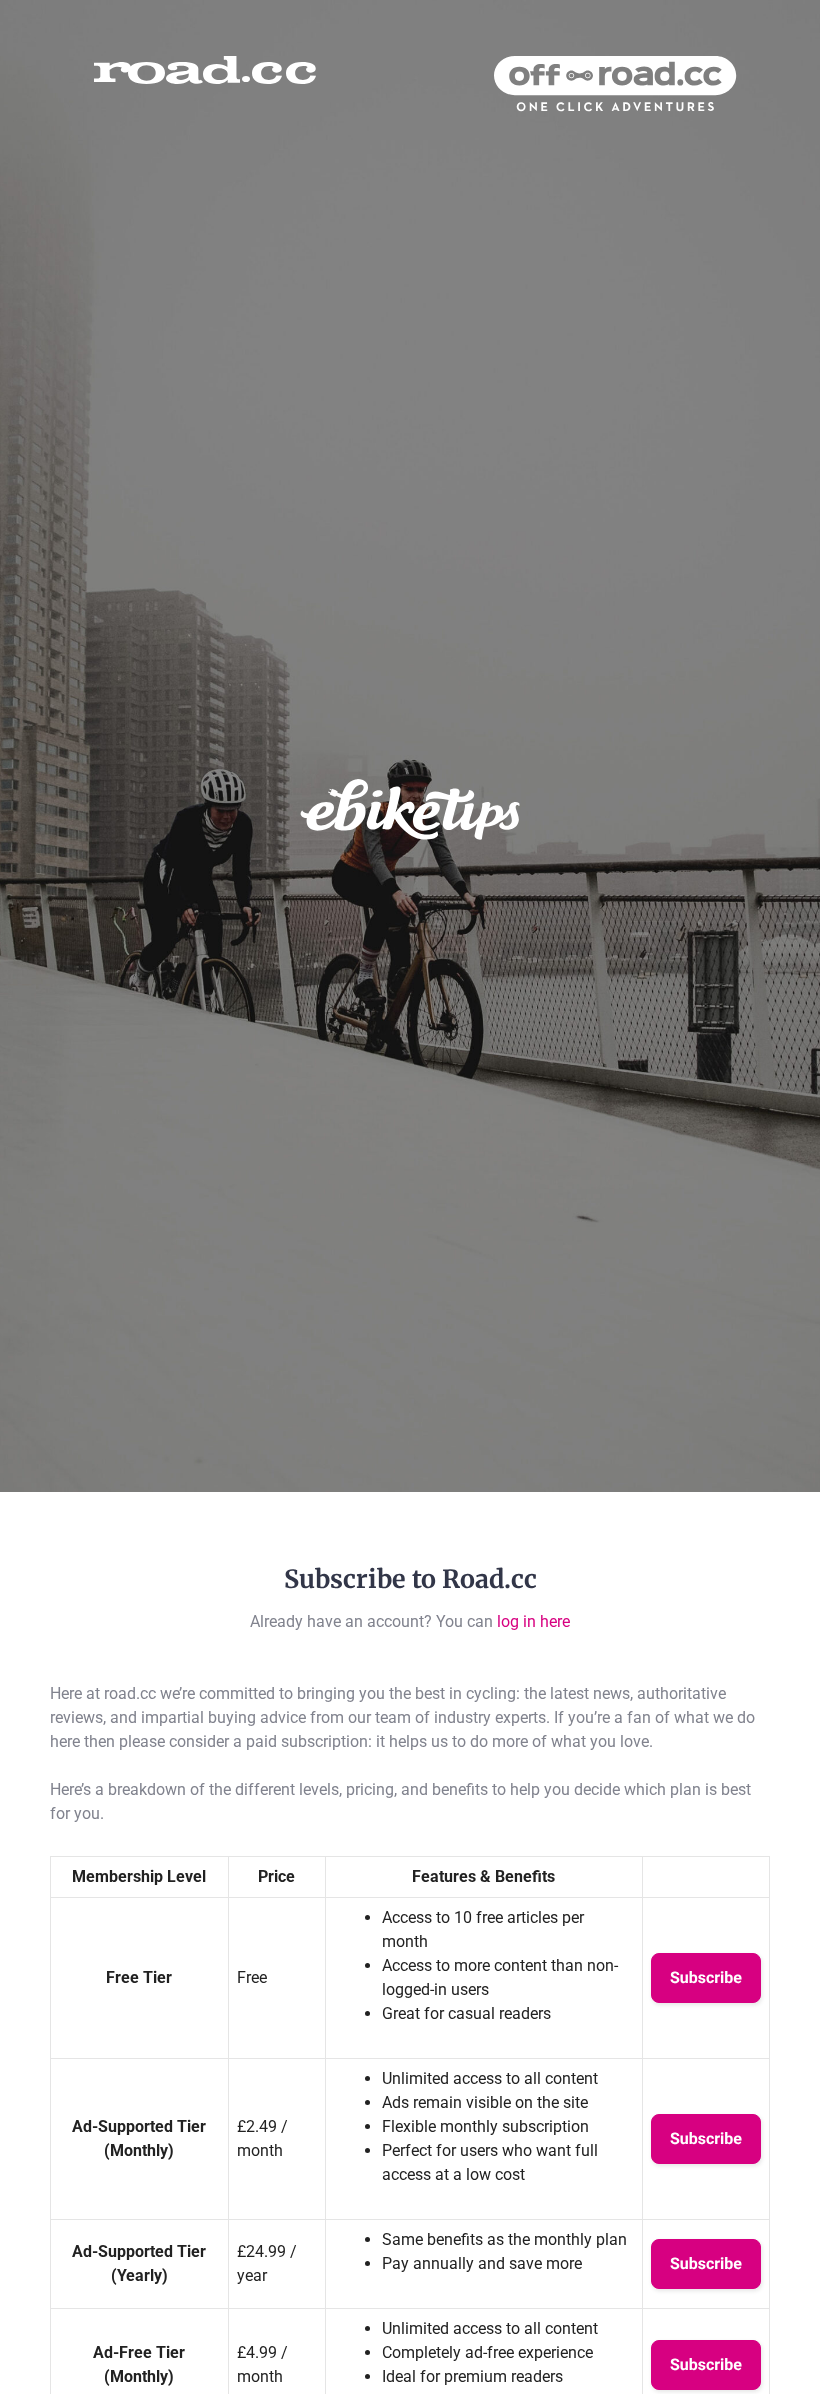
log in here (533, 1621)
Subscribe (706, 1977)
